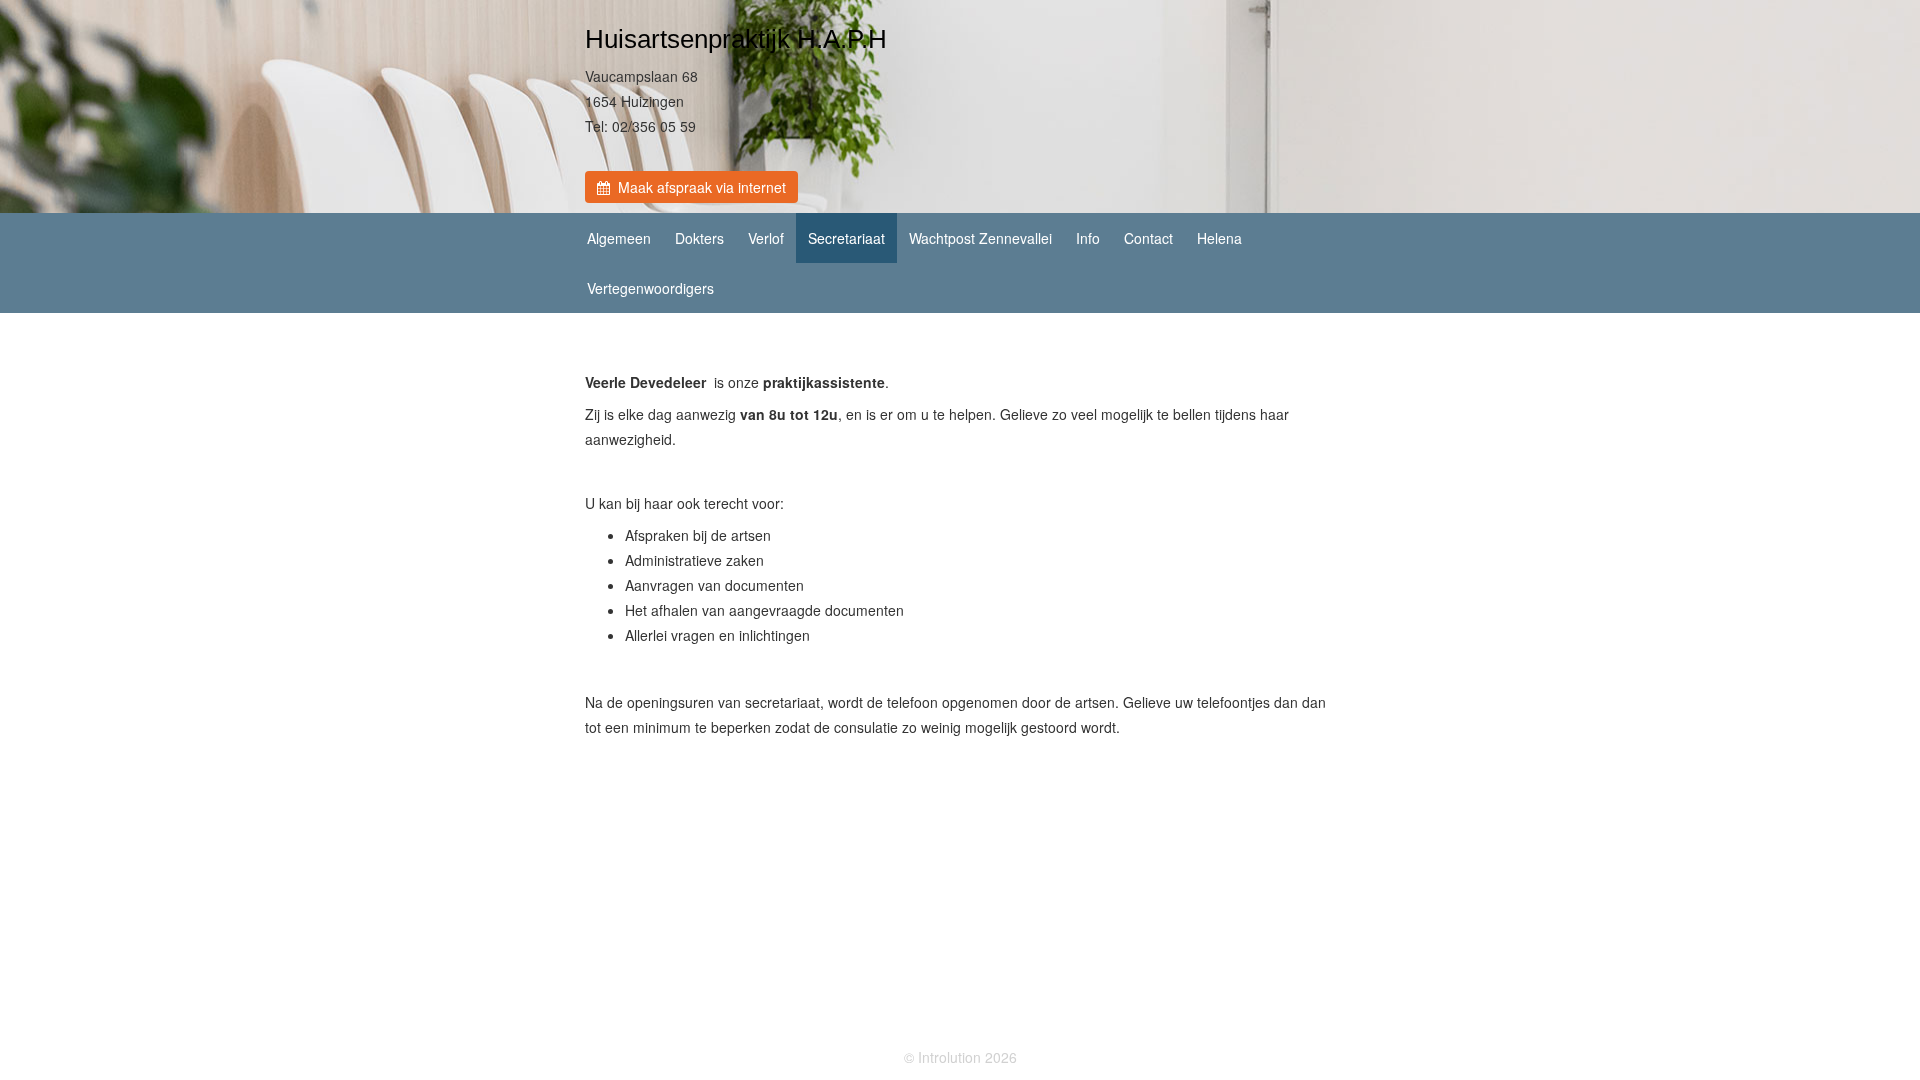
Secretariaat (846, 238)
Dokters (699, 238)
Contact (1148, 238)
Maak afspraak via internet (698, 187)
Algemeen (619, 238)
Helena (1219, 238)
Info (1088, 238)
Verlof (766, 238)
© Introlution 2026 (960, 1057)
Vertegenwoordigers (650, 288)
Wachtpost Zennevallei (980, 238)
